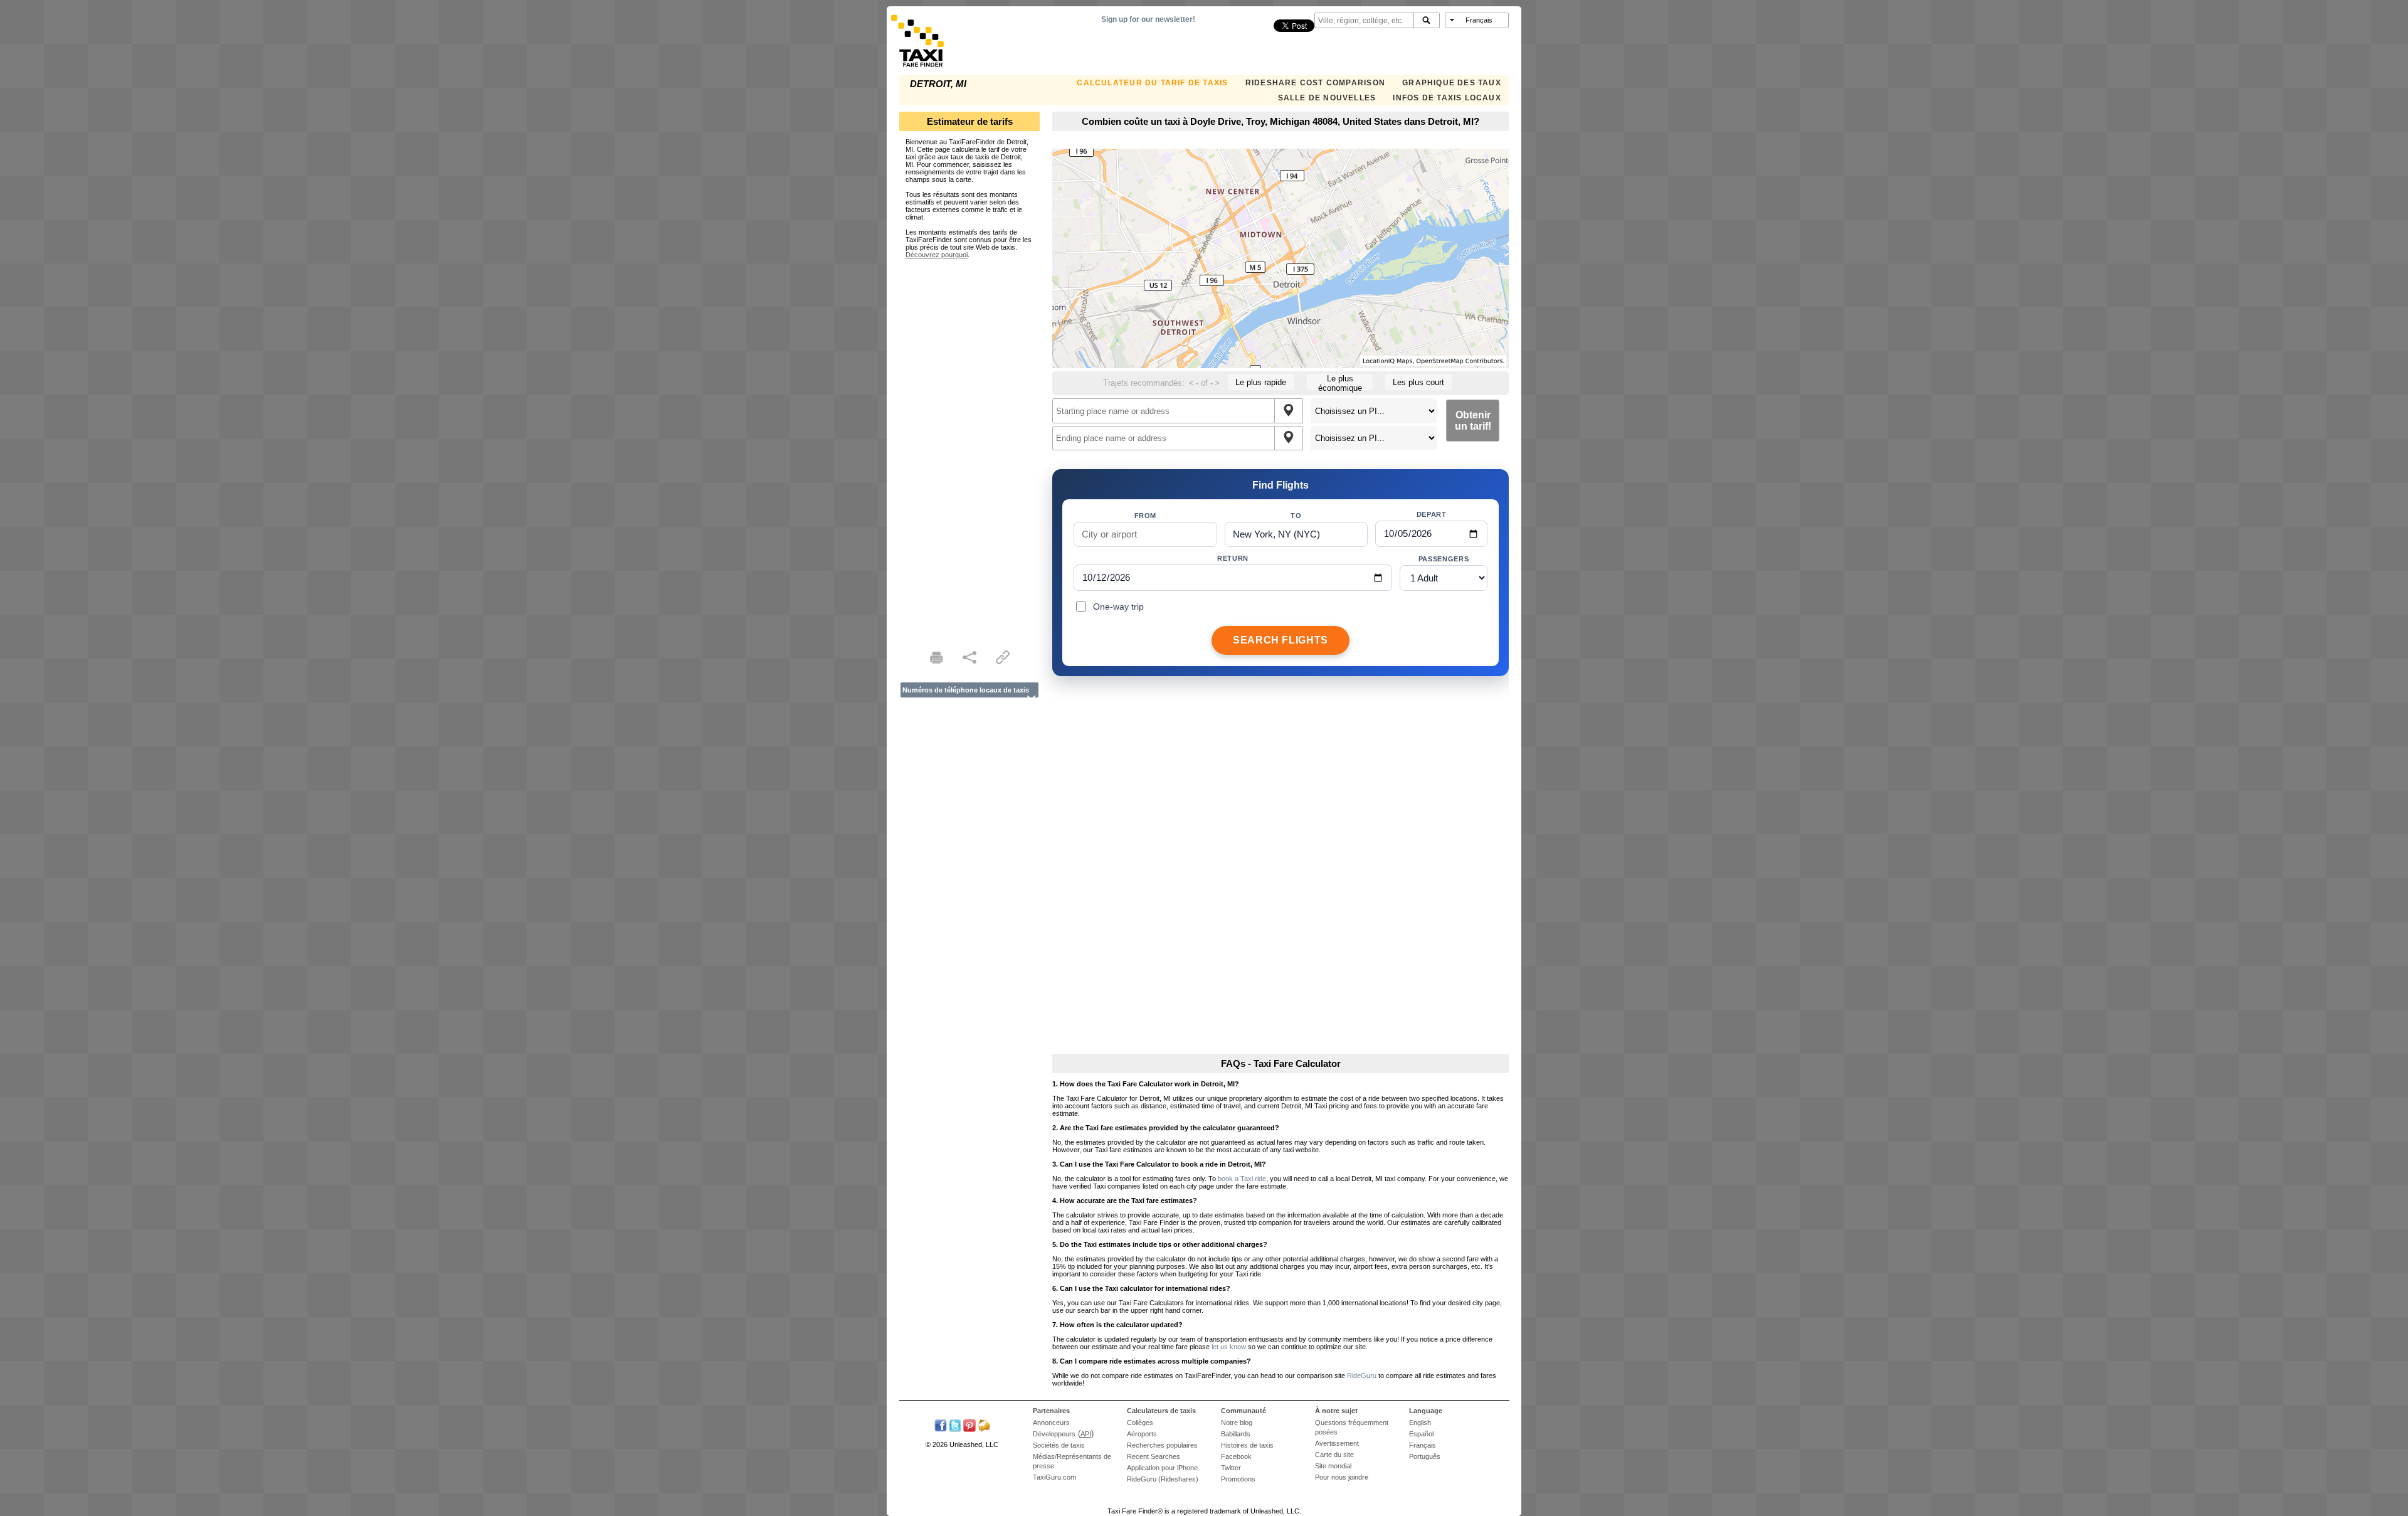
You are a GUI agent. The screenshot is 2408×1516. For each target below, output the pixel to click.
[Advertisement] (969, 447)
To (1296, 516)
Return (1233, 558)
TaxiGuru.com (1054, 1477)
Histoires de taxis (1247, 1445)
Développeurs (1054, 1434)
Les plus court (1418, 382)
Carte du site (1334, 1455)
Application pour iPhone (1162, 1468)
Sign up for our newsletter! (1148, 19)
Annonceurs (1051, 1423)
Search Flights (1281, 640)
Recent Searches (1154, 1456)
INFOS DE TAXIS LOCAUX (1447, 98)
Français (1423, 1445)
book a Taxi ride (1242, 1179)
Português (1425, 1456)
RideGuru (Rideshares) (1163, 1479)
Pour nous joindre (1342, 1477)
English (1420, 1423)
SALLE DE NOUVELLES (1327, 98)
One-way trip (1118, 607)
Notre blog (1237, 1423)
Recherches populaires (1162, 1445)
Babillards (1236, 1434)
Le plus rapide (1261, 382)
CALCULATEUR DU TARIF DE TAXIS (1152, 83)
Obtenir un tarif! (1473, 421)
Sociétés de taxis (1059, 1445)
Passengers (1444, 559)
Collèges (1140, 1423)
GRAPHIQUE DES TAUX (1452, 83)
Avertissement (1337, 1443)
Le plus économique (1340, 382)
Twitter (1231, 1468)
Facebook (1236, 1456)
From (1146, 516)
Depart (1432, 514)
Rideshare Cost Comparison (1315, 83)
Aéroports (1142, 1434)
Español (1421, 1434)
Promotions (1238, 1479)
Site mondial (1333, 1466)
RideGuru (1362, 1376)
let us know (1229, 1347)
